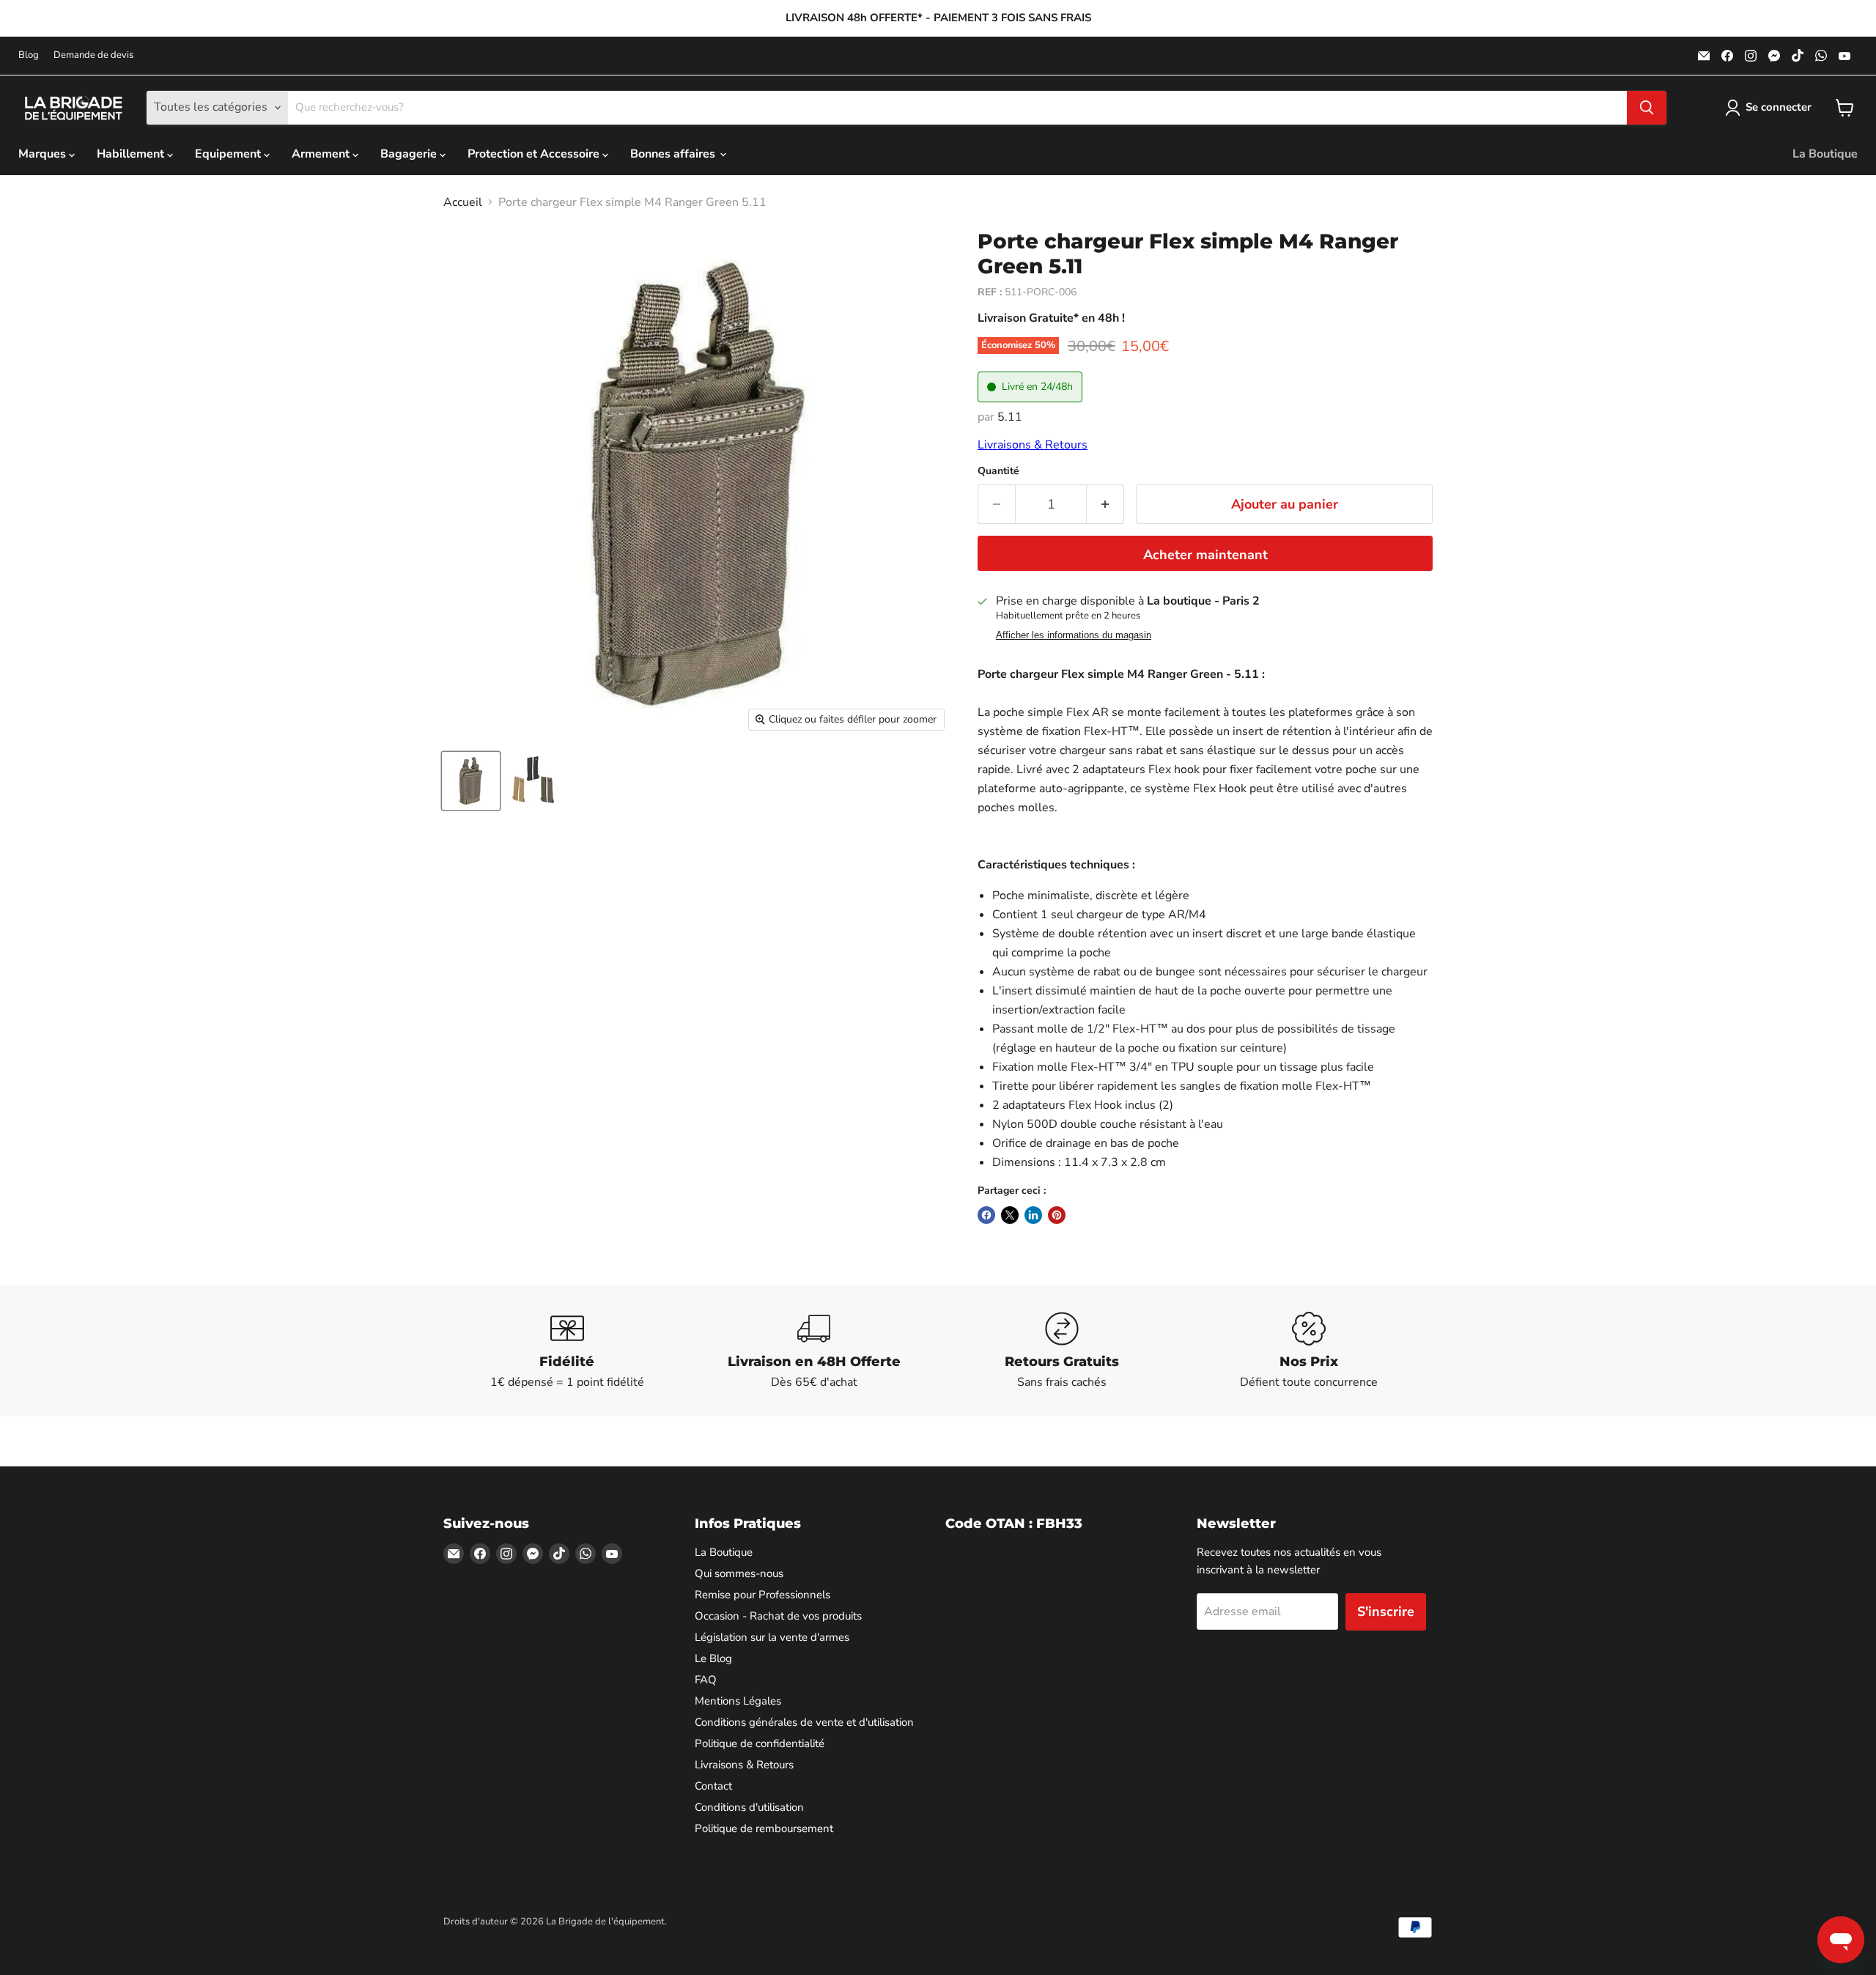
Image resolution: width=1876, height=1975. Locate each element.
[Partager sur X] (1010, 1215)
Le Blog (713, 1658)
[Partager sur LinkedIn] (1033, 1215)
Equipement (229, 154)
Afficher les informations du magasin (1074, 635)
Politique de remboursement (764, 1828)
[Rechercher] (1647, 108)
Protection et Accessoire (535, 154)
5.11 (1010, 417)
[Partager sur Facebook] (986, 1215)
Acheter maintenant (1205, 555)
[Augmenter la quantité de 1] (1105, 505)
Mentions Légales (738, 1701)
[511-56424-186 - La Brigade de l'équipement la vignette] (471, 781)
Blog (29, 55)
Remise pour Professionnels (762, 1595)
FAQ (706, 1680)
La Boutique (1825, 154)
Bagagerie (410, 154)
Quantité (998, 471)
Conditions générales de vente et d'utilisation (804, 1722)
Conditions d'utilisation (749, 1807)
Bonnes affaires (674, 154)
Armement (322, 154)
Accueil (463, 202)
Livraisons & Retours (1033, 445)
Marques (44, 154)
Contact (713, 1786)
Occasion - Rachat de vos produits (778, 1616)
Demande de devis (93, 55)
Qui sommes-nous (739, 1573)
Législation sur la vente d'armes (772, 1637)
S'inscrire (1386, 1612)
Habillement (132, 154)
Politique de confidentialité (760, 1743)
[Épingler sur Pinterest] (1057, 1215)
